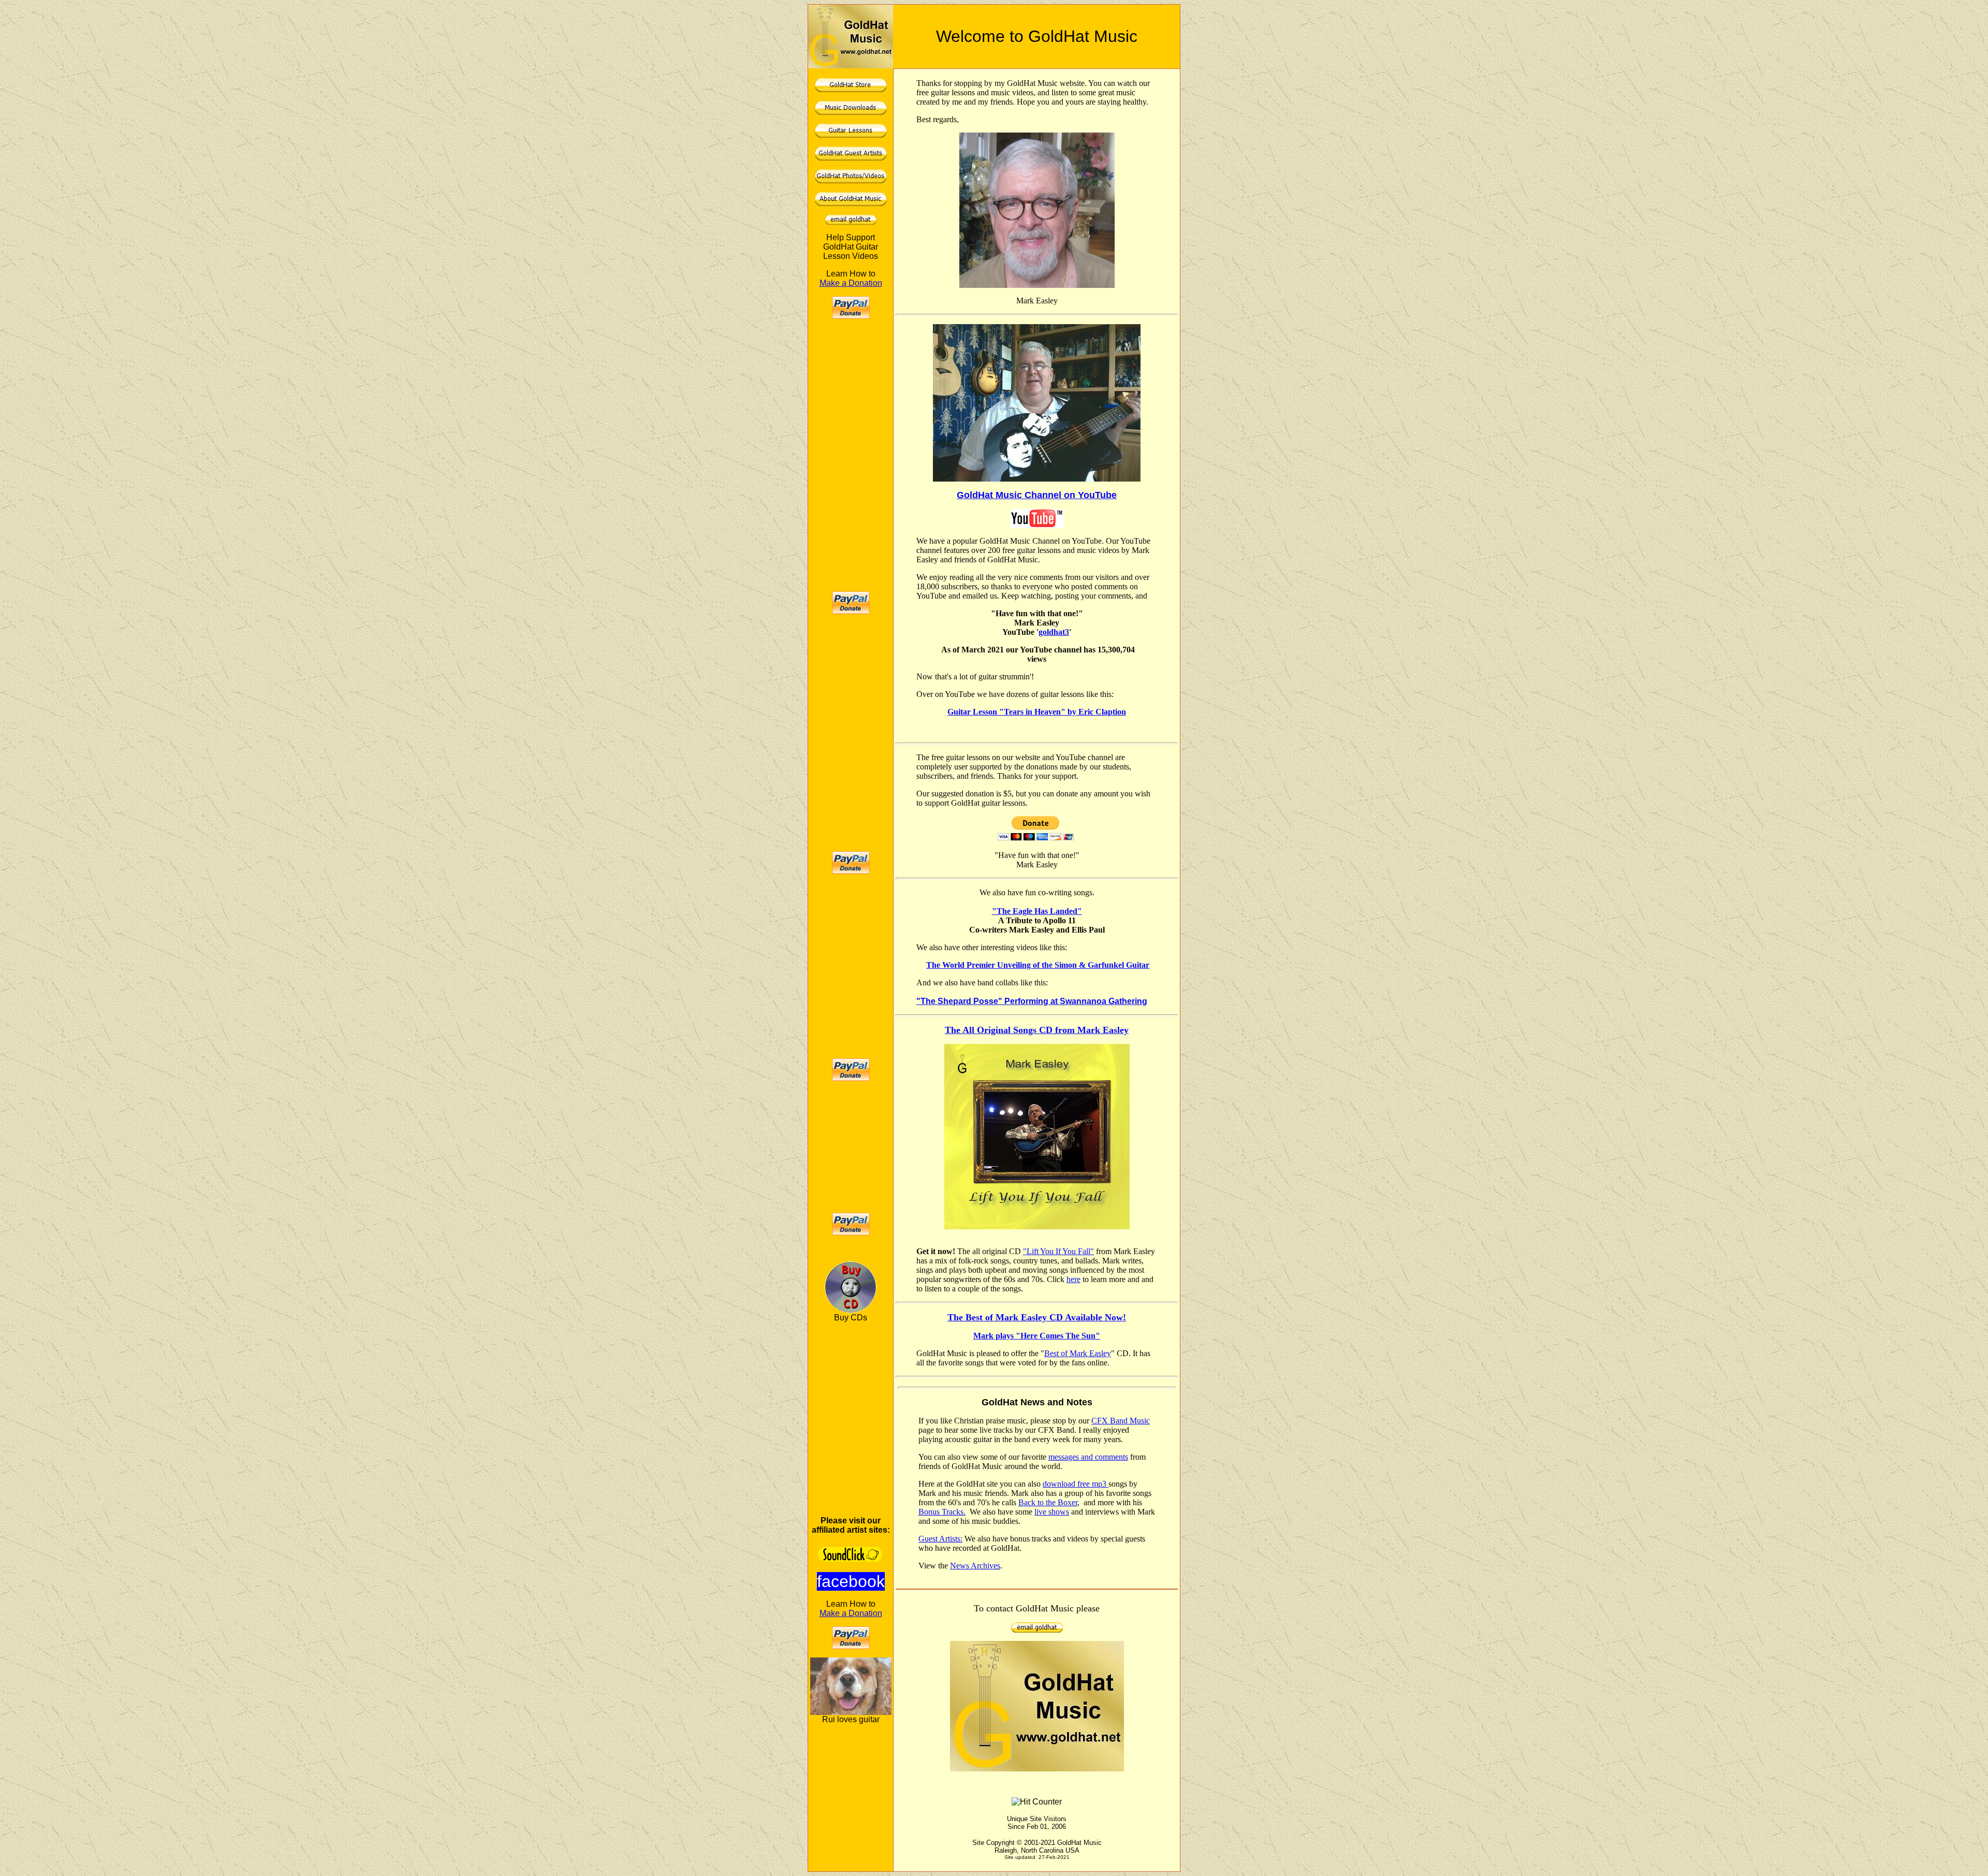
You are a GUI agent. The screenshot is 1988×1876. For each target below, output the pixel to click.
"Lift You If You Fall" (1058, 1251)
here (1073, 1279)
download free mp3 (1076, 1484)
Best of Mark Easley (1078, 1353)
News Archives (975, 1566)
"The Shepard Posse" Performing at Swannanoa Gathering (1032, 1001)
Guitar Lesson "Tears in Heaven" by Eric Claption (1037, 712)
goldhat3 (1054, 632)
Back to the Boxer (1048, 1502)
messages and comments (1088, 1457)
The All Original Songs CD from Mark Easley (1037, 1030)
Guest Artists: (940, 1539)
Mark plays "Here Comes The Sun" (1037, 1336)
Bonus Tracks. (942, 1512)
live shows (1052, 1512)
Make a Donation (851, 283)
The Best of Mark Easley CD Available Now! (1037, 1317)
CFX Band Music (1121, 1421)
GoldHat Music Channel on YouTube (1037, 495)
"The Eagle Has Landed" (1037, 911)
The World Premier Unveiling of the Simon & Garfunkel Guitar (1038, 965)
